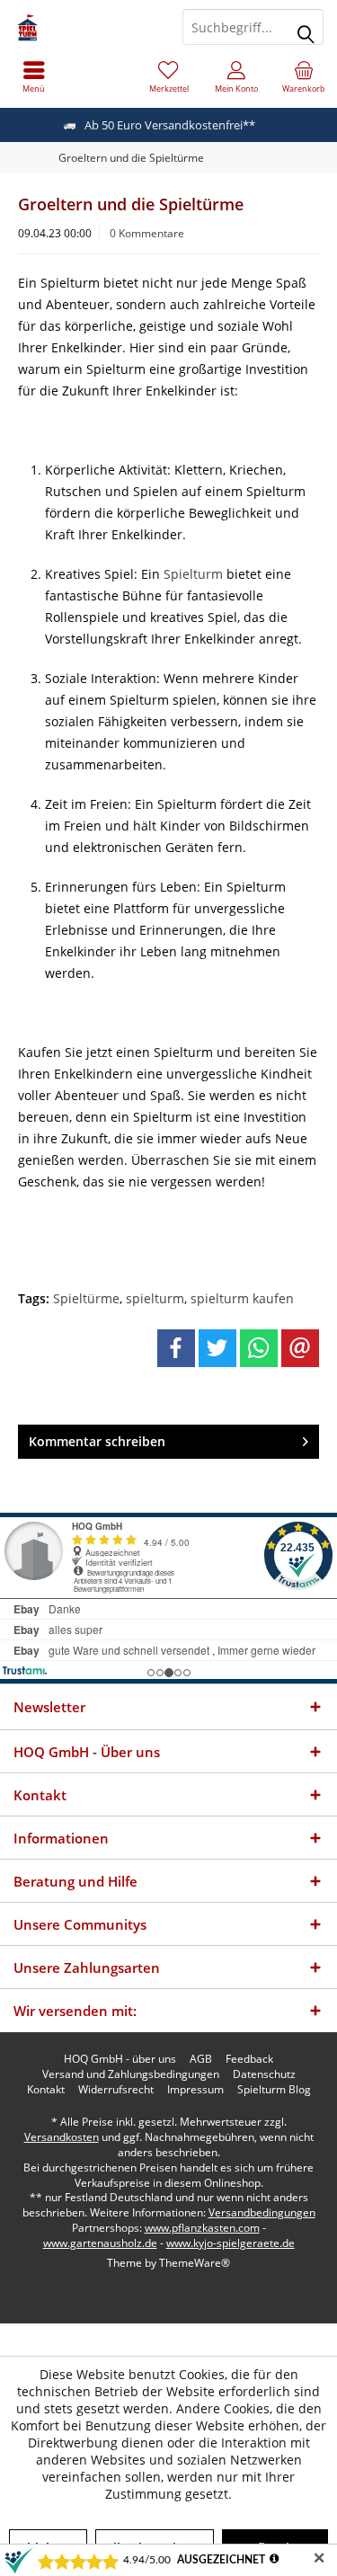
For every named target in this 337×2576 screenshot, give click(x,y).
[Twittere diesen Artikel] (217, 1348)
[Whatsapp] (259, 1348)
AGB (201, 2059)
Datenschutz (264, 2074)
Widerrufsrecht (116, 2090)
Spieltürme (86, 1298)
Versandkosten (62, 2137)
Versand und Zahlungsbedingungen (131, 2074)
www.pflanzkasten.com (202, 2228)
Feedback (249, 2059)
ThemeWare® (195, 2263)
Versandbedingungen (262, 2212)
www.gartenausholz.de (100, 2243)
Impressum (195, 2090)
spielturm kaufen (242, 1298)
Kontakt (46, 2090)
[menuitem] (34, 76)
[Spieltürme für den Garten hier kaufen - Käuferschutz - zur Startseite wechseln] (84, 27)
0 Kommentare (147, 233)
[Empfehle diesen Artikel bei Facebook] (176, 1348)
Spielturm (195, 574)
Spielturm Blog (274, 2090)
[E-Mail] (300, 1348)
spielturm (155, 1298)
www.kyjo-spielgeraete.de (231, 2243)
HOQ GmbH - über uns (120, 2059)
